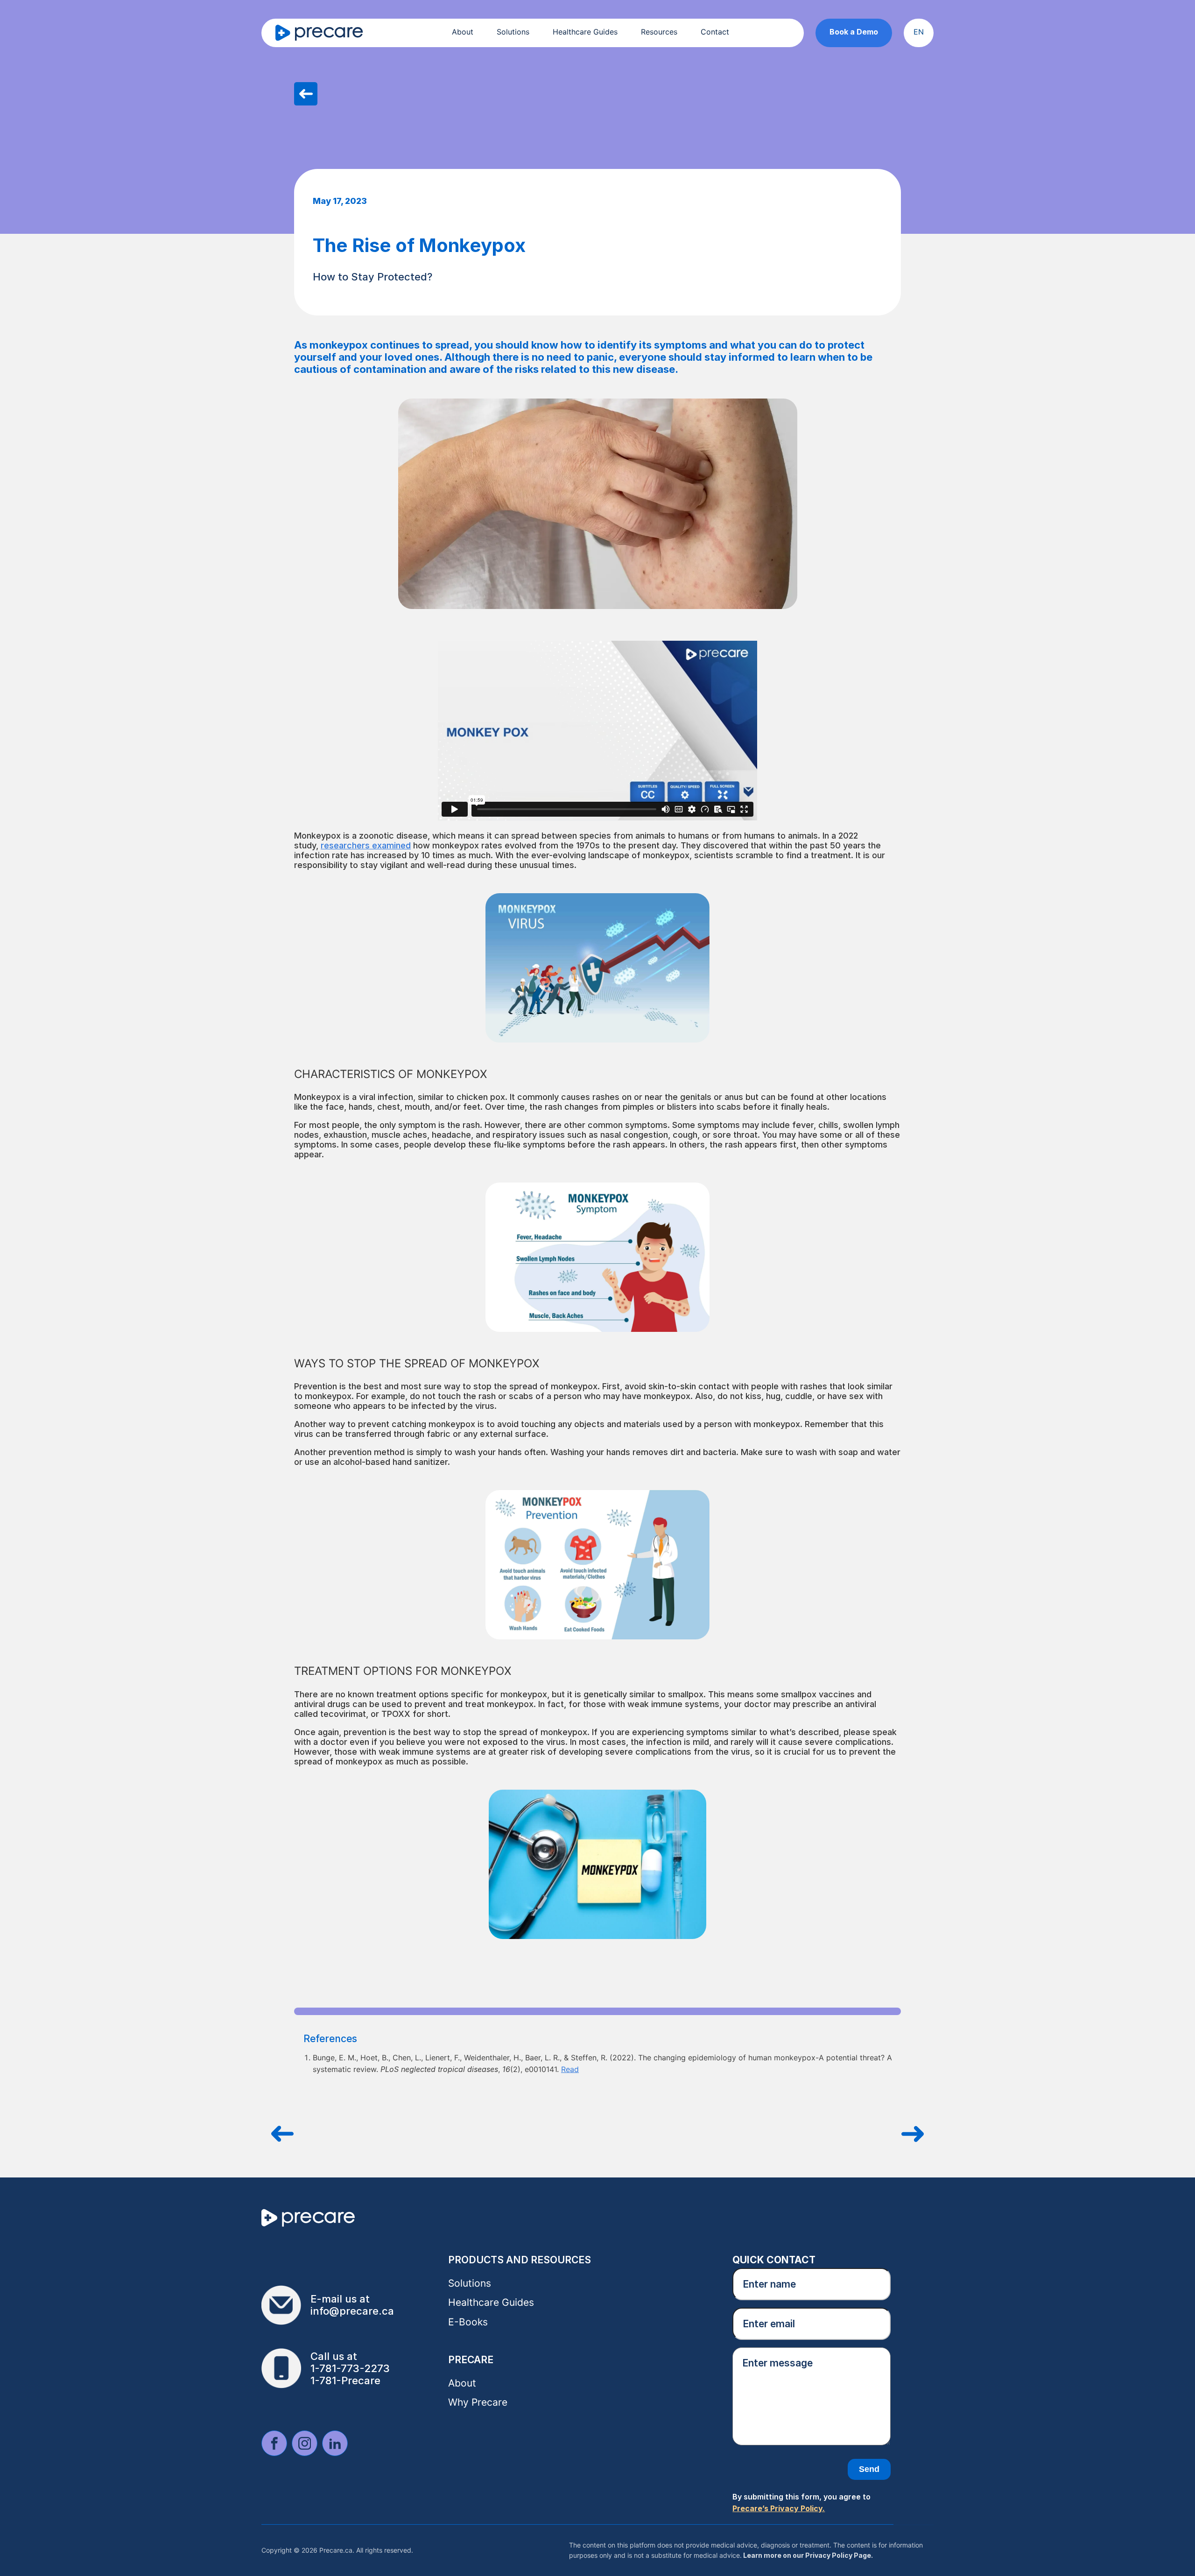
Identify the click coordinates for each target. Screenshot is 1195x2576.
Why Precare (478, 2402)
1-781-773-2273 (350, 2368)
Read (570, 2069)
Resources (659, 32)
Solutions (513, 32)
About (463, 32)
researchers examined (366, 845)
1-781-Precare (345, 2380)
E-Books (468, 2322)
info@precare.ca (352, 2311)
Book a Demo (854, 32)
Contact (715, 32)
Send (869, 2469)
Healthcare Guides (585, 32)
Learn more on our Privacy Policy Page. (807, 2555)
